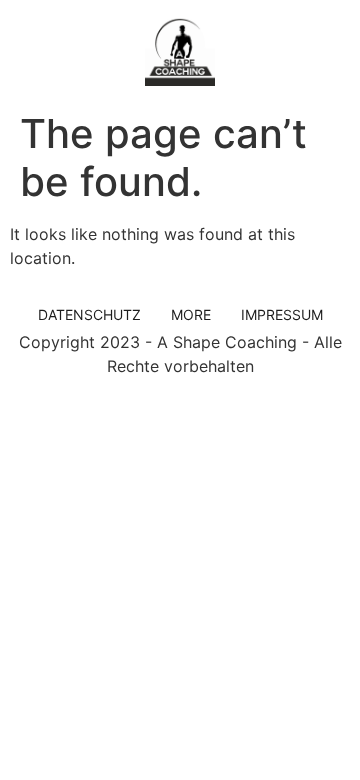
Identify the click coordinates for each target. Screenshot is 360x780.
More (191, 314)
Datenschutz (89, 314)
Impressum (282, 314)
